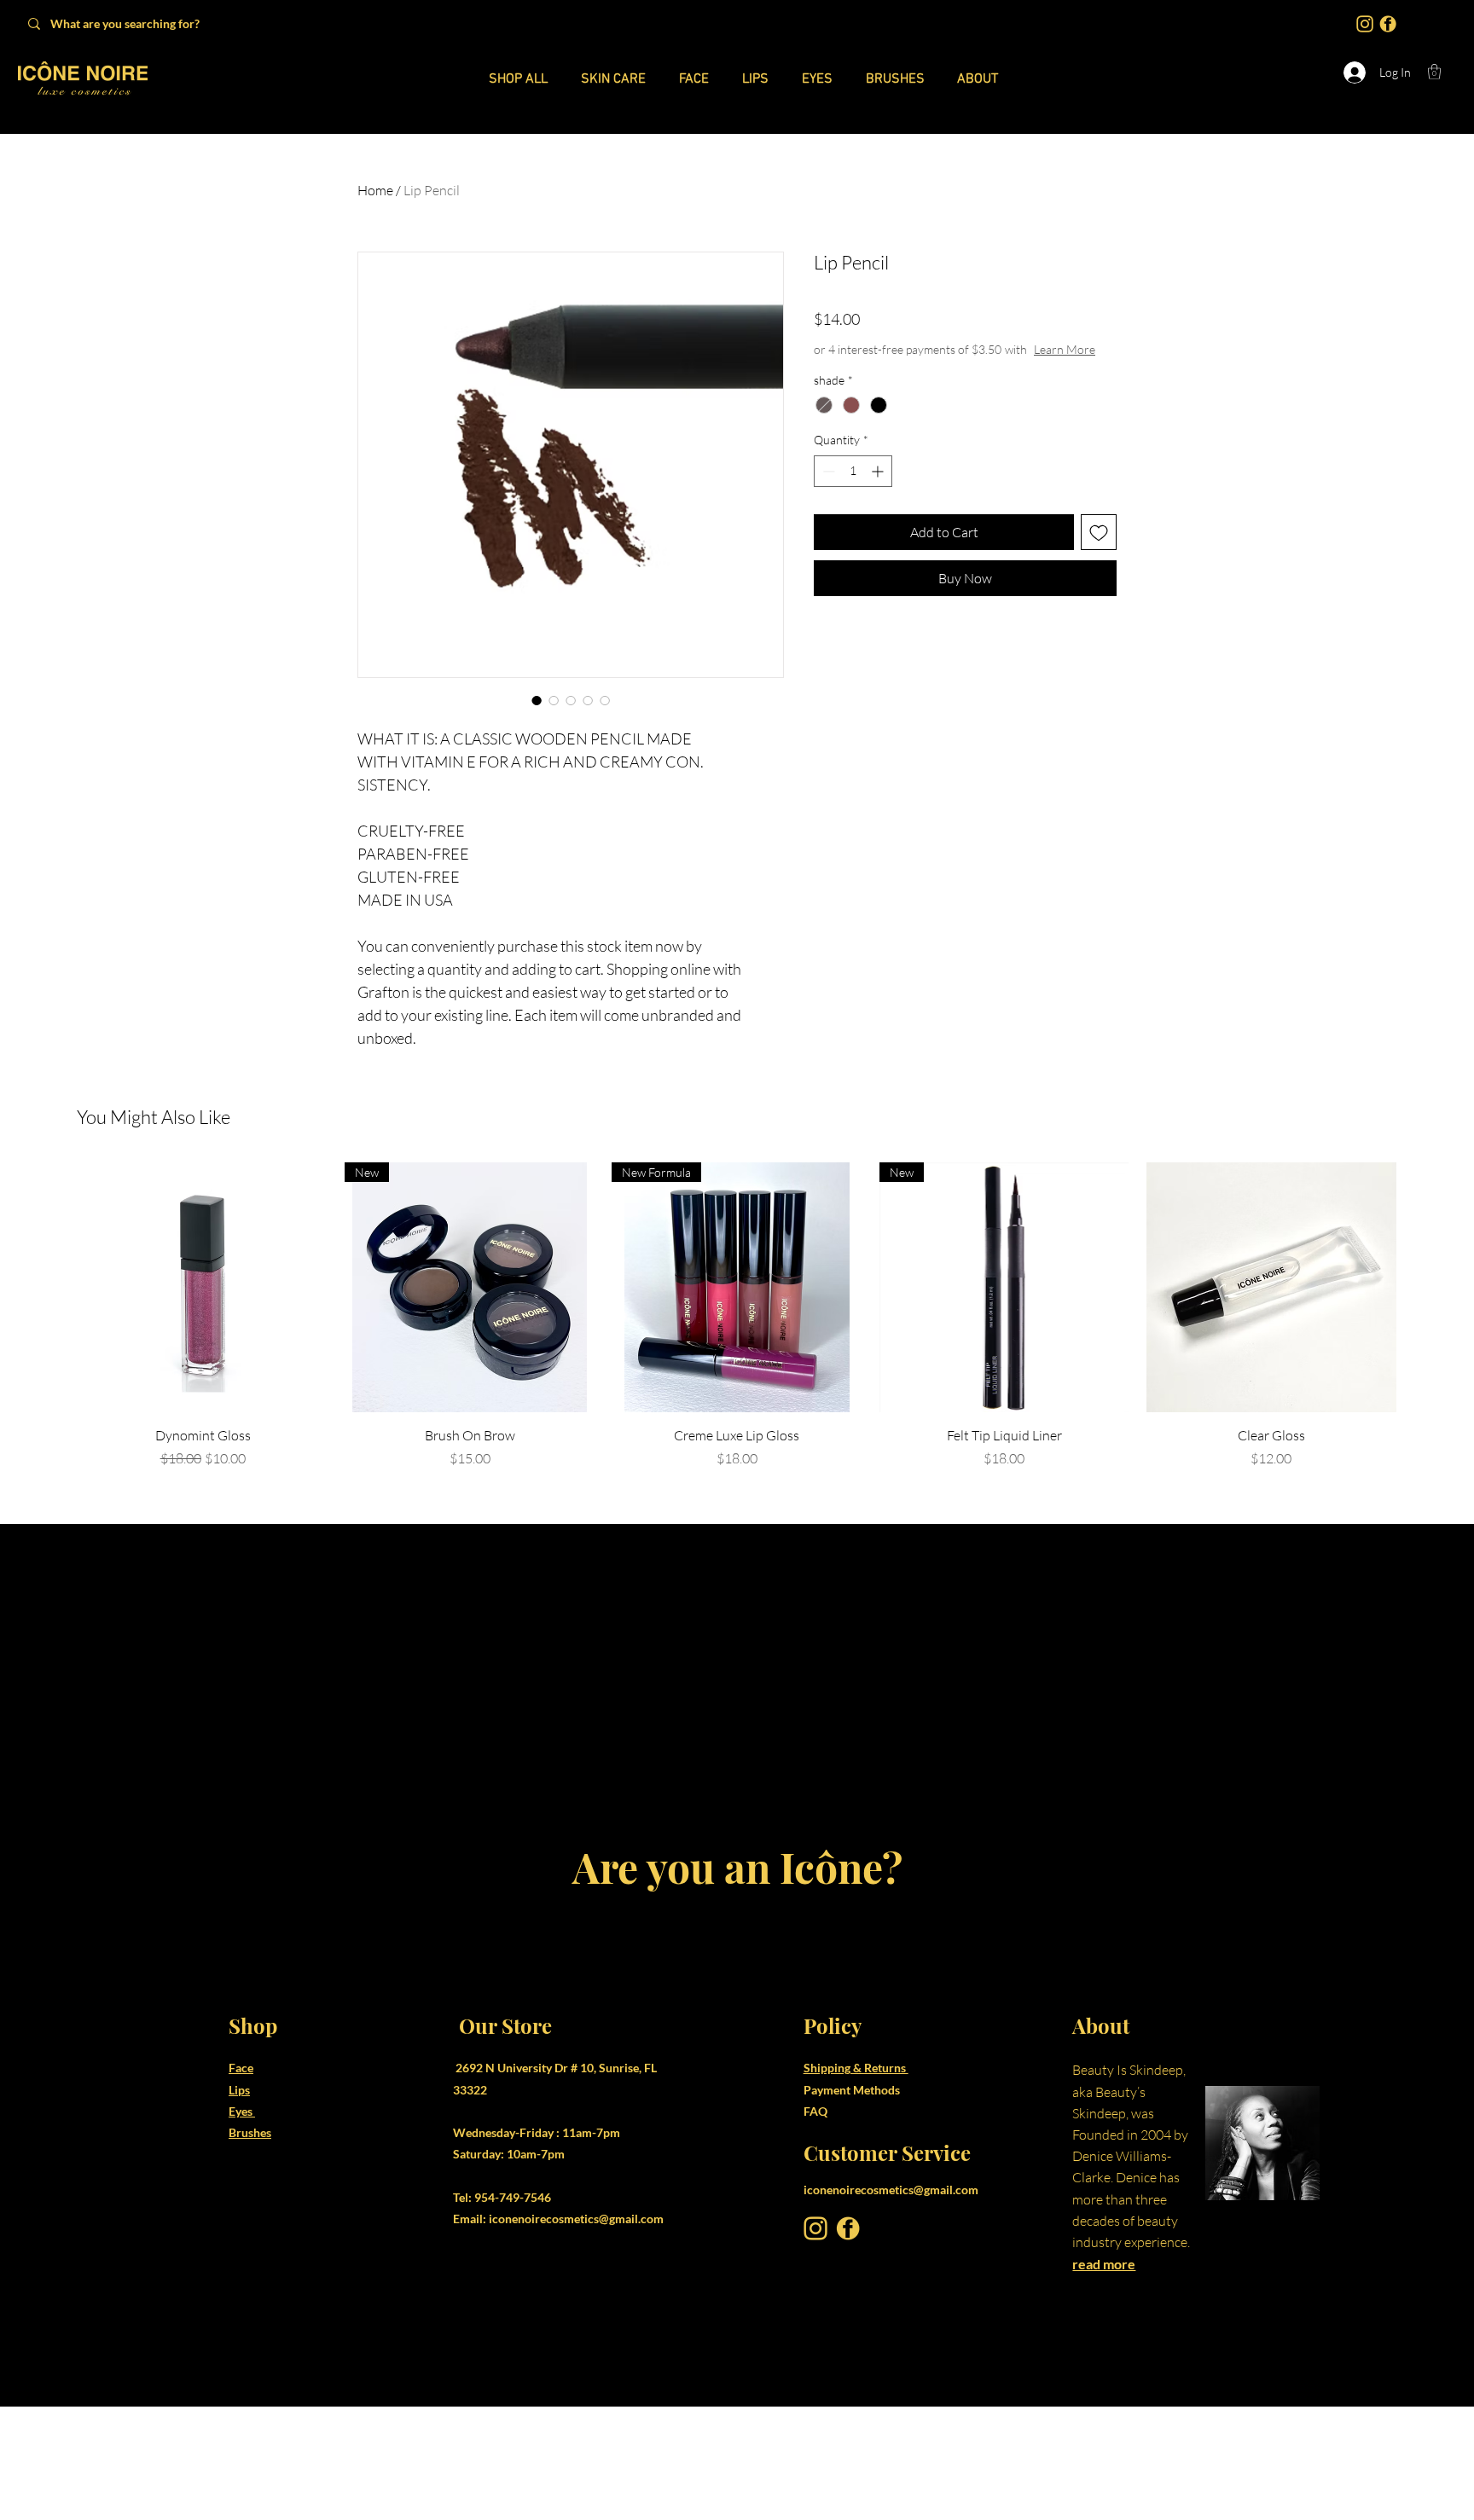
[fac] (1388, 24)
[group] (737, 1429)
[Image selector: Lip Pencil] (537, 700)
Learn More (1065, 349)
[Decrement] (827, 471)
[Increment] (879, 471)
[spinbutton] (853, 471)
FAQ (815, 2225)
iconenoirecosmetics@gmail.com (576, 2332)
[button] (1434, 72)
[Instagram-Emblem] (1365, 24)
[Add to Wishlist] (1099, 532)
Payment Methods (853, 2202)
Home (375, 190)
